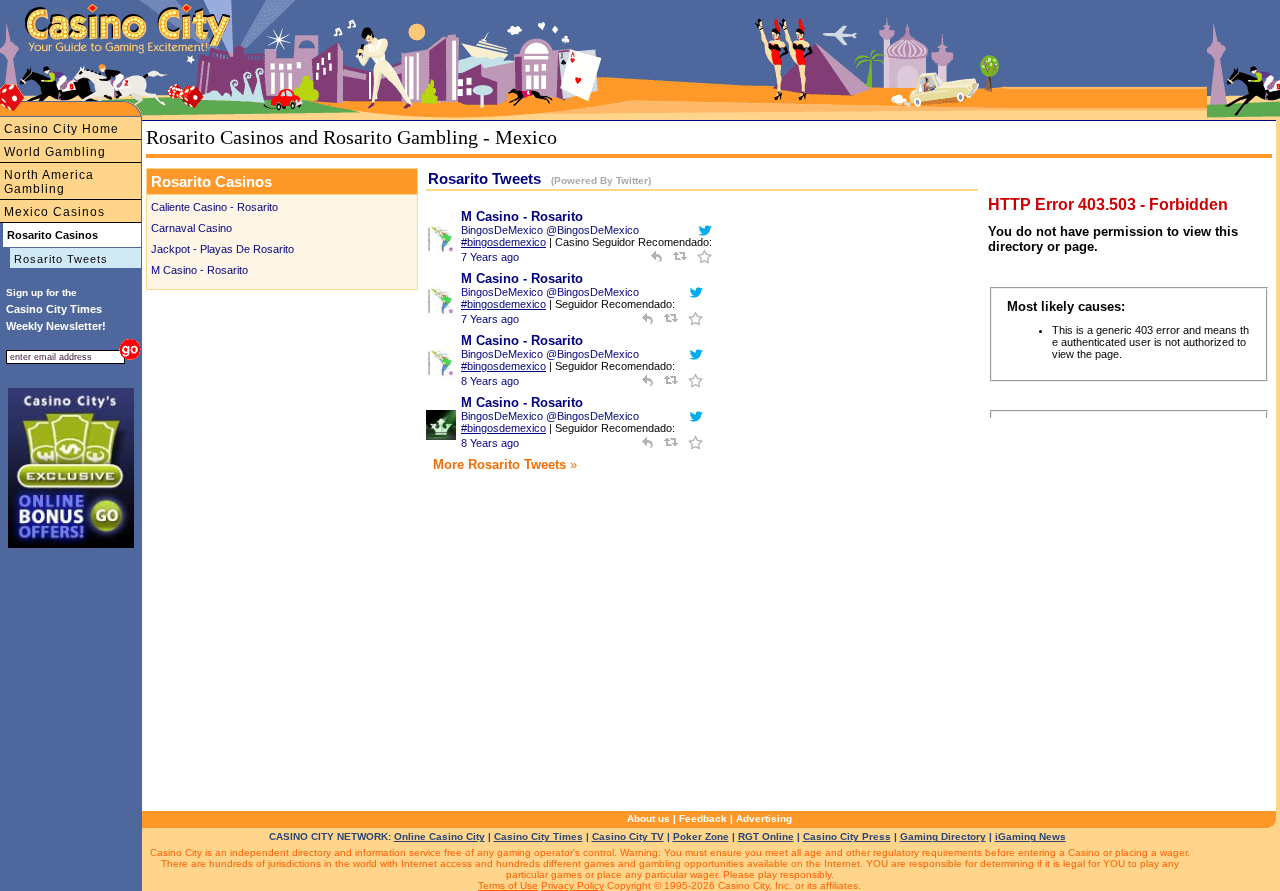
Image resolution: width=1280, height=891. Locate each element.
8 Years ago (490, 381)
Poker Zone (701, 836)
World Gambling (55, 152)
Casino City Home (61, 129)
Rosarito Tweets (61, 259)
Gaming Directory (943, 836)
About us (648, 818)
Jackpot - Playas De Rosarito (222, 249)
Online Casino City (439, 836)
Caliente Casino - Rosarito (214, 207)
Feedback (703, 818)
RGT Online (766, 836)
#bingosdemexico (503, 242)
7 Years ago (490, 257)
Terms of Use (508, 885)
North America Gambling (49, 182)
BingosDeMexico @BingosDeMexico (550, 230)
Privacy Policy (572, 885)
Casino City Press (847, 836)
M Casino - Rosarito (199, 270)
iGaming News (1030, 836)
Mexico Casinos (54, 212)
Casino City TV (628, 836)
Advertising (764, 818)
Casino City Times (538, 836)
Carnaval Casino (191, 228)
